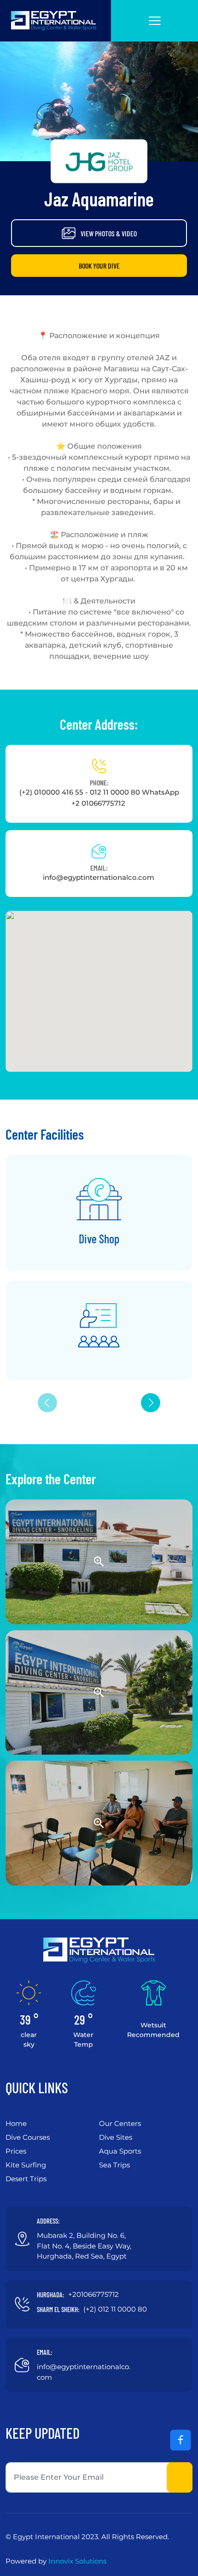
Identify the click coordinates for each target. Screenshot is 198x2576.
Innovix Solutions (77, 2561)
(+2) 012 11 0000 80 (115, 2309)
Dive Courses (28, 2137)
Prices (16, 2151)
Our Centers (120, 2123)
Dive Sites (116, 2137)
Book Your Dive (99, 266)
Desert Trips (26, 2179)
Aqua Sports (120, 2151)
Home (16, 2123)
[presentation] (151, 1403)
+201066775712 (93, 2294)
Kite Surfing (26, 2165)
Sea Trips (114, 2165)
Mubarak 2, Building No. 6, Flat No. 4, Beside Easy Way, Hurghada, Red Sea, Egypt (84, 2246)
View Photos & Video (109, 233)
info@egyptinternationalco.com (99, 877)
